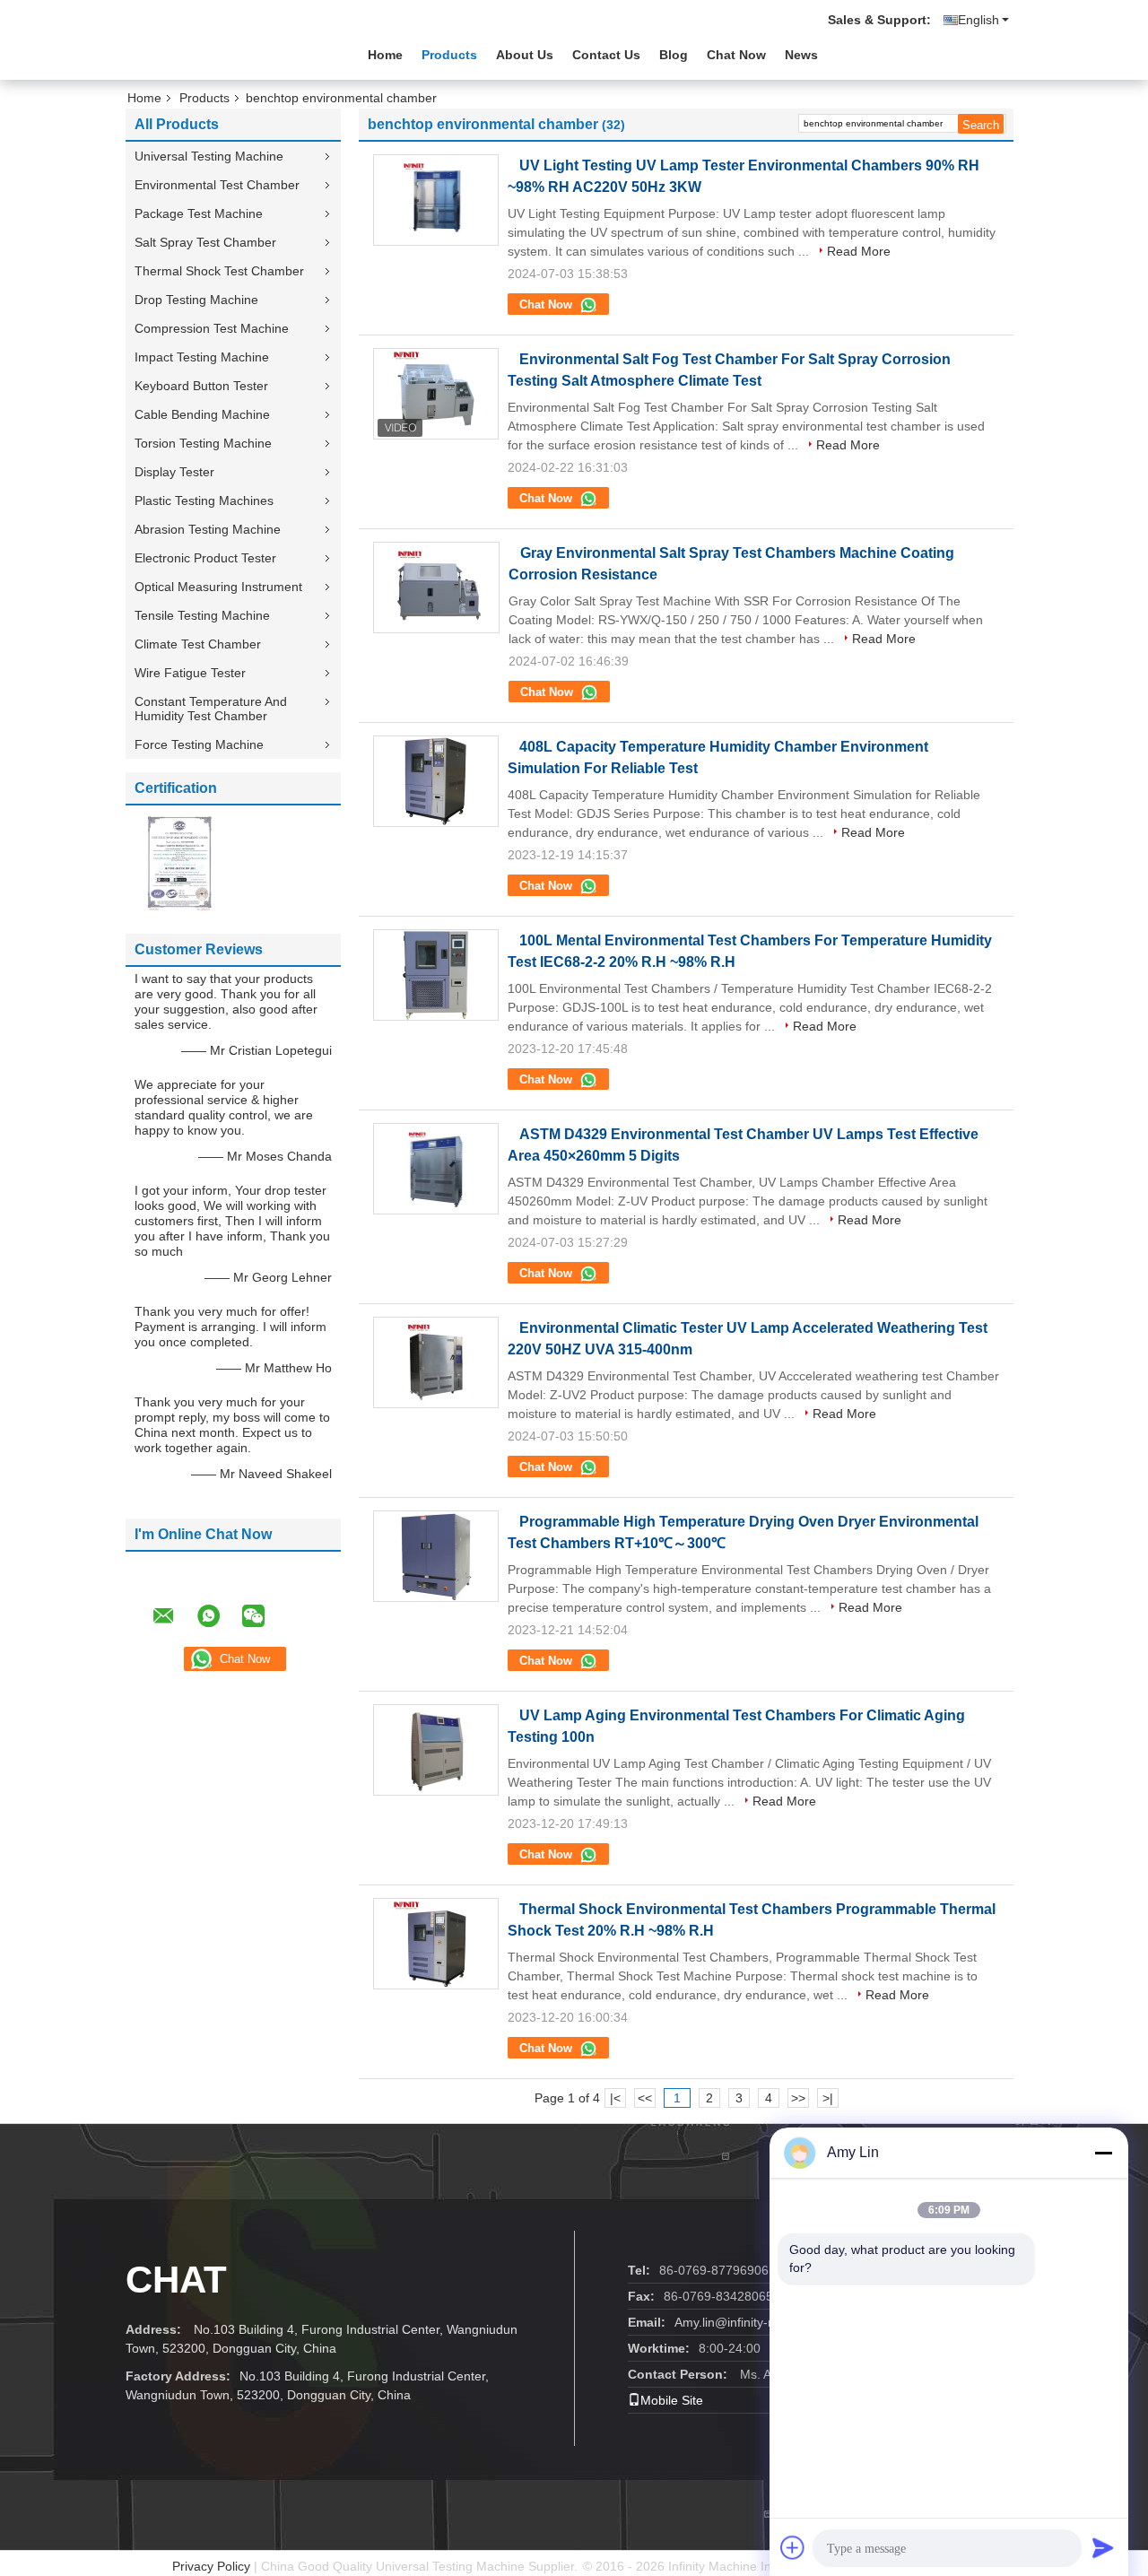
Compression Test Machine (212, 328)
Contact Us (606, 55)
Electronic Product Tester (205, 558)
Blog (674, 55)
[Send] (1103, 2547)
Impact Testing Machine (202, 357)
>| (828, 2098)
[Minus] (1103, 2153)
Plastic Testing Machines (204, 500)
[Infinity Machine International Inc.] (224, 53)
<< (645, 2098)
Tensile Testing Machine (202, 615)
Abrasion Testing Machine (208, 529)
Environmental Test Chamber (217, 185)
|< (615, 2098)
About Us (525, 55)
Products (449, 55)
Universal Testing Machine (209, 156)
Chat (176, 2280)
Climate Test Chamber (198, 644)
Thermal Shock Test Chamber (219, 271)
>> (798, 2098)
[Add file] (793, 2547)
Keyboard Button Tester (201, 386)
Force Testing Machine (199, 744)
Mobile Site (672, 2400)
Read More (859, 251)
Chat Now (736, 55)
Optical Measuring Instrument (218, 587)
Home (385, 55)
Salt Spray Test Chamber (205, 242)
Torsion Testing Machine (203, 443)
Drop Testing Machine (196, 300)
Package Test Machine (199, 213)
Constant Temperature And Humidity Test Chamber (211, 709)
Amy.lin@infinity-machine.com (759, 2322)
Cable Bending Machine (202, 414)
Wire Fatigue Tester (190, 673)
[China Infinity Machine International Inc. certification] (179, 862)
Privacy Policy (211, 2566)
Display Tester (174, 472)
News (801, 55)
